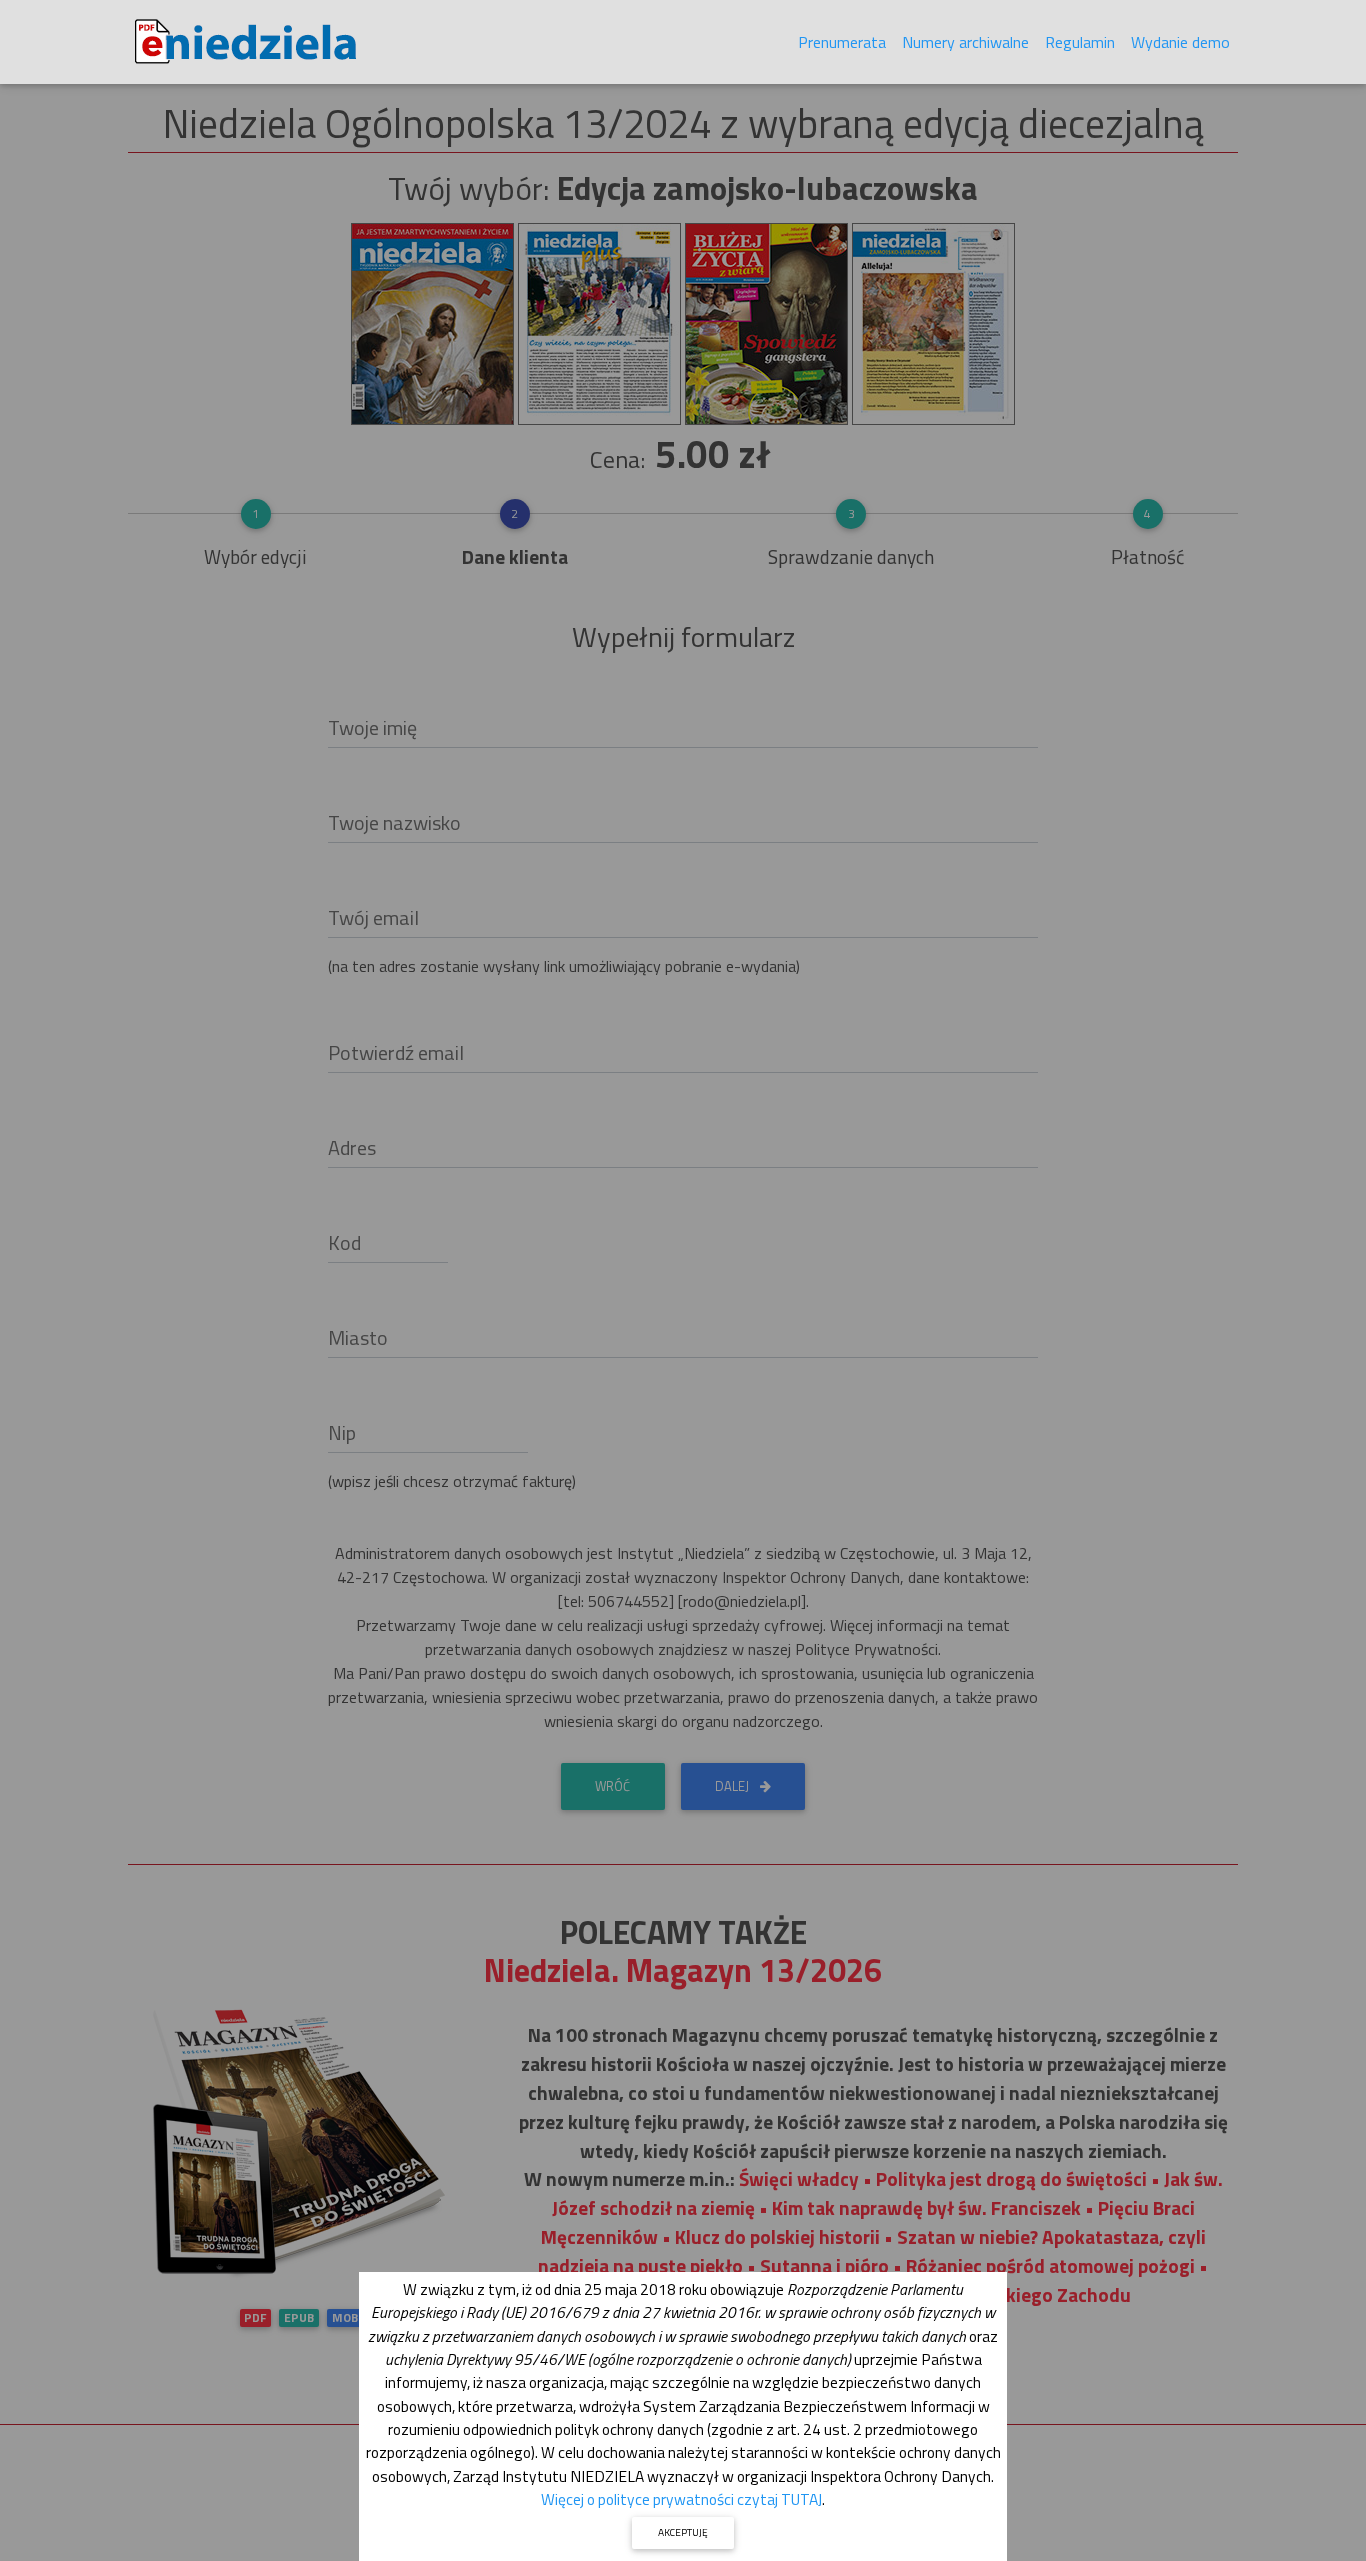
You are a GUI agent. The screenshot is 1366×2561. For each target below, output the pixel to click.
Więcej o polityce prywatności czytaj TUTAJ (681, 2499)
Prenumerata (842, 42)
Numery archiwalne (965, 42)
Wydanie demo (1180, 42)
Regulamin (1080, 42)
